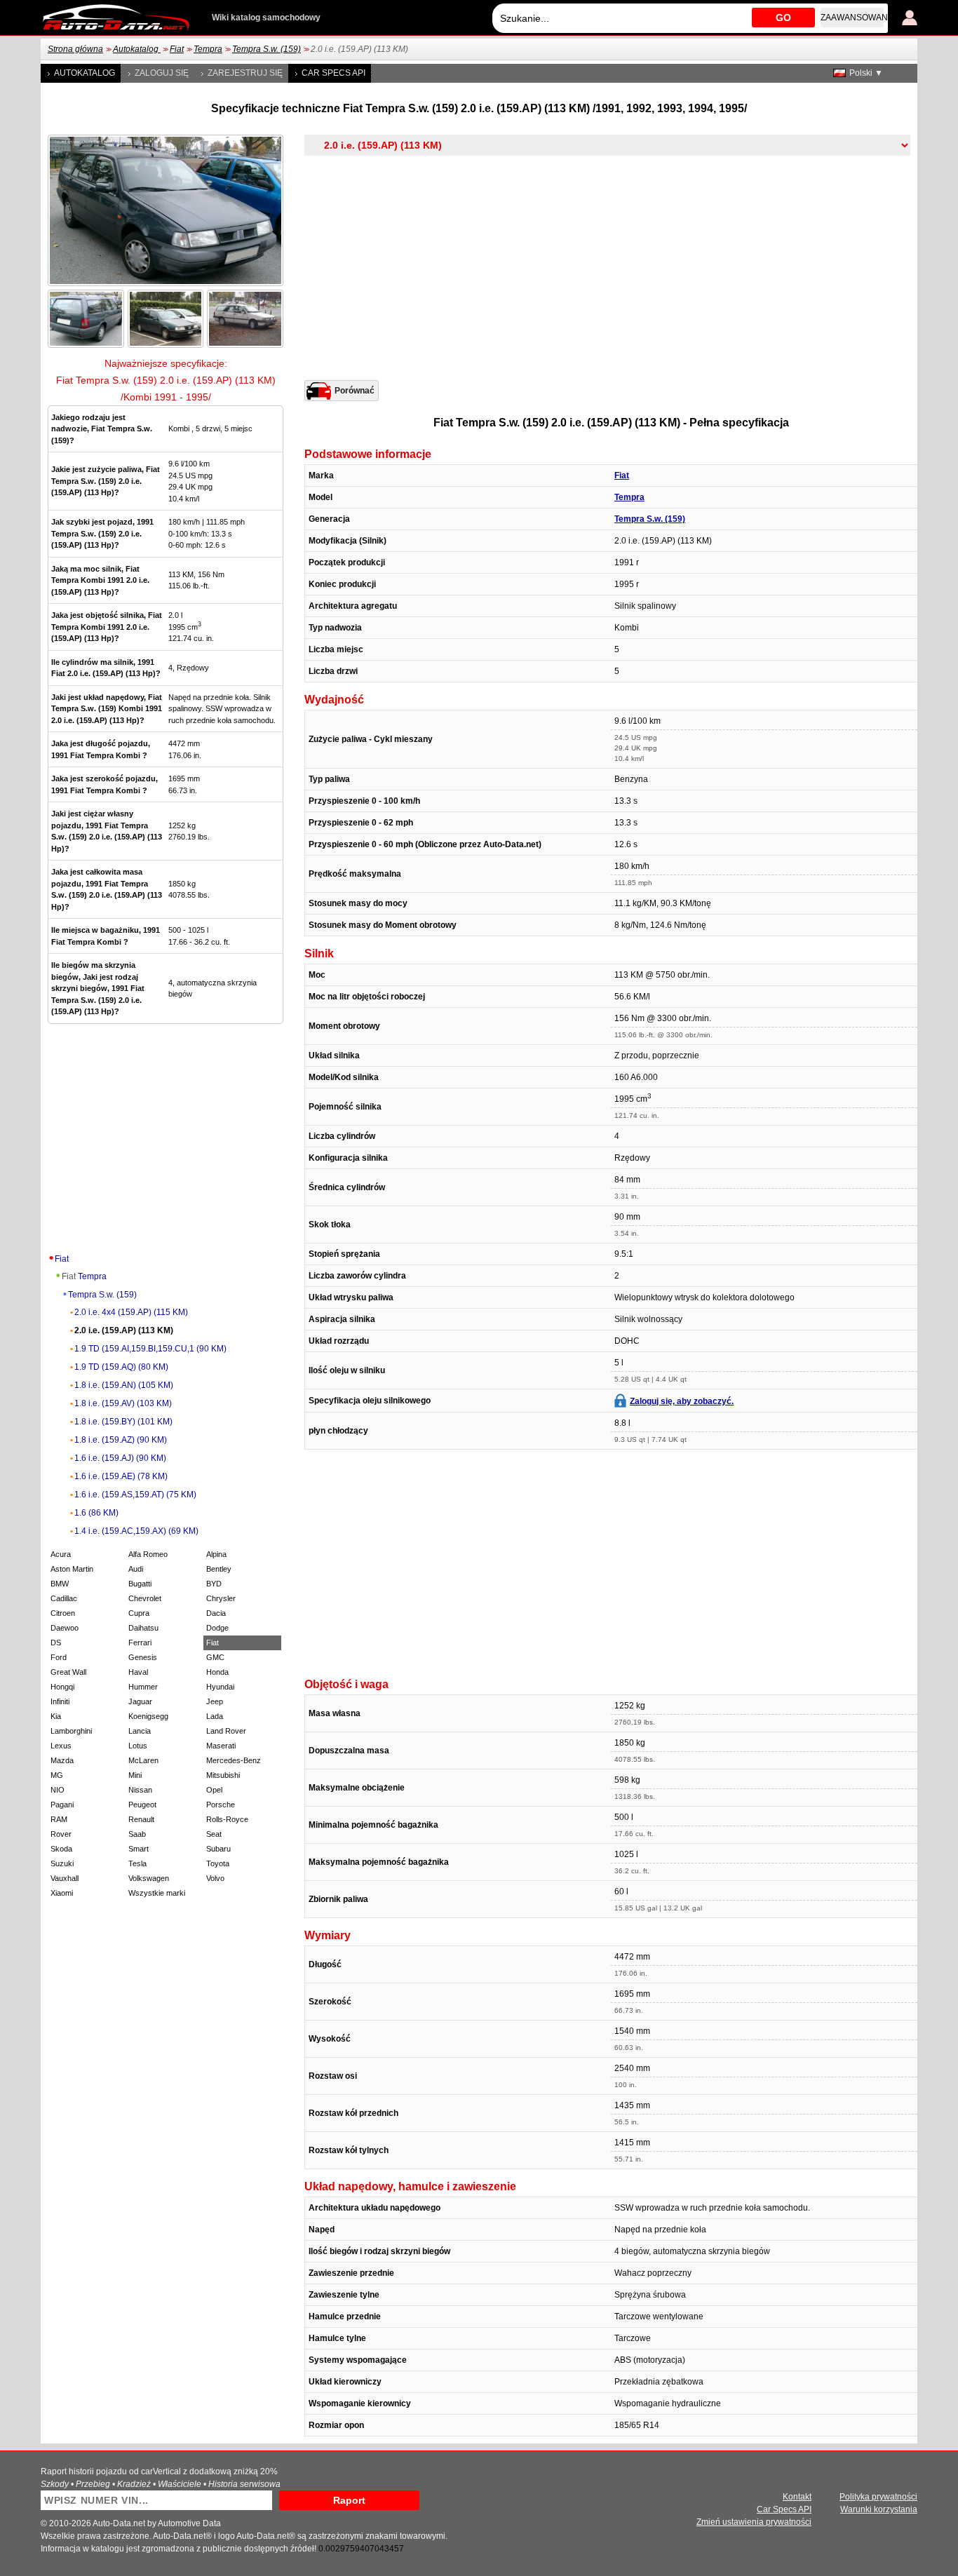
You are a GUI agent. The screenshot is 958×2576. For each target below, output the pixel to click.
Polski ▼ (866, 73)
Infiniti (60, 1701)
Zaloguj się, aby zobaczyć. (682, 1401)
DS (56, 1643)
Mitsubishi (223, 1775)
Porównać (355, 391)
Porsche (221, 1805)
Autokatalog (137, 49)
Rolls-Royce (227, 1819)
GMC (215, 1657)
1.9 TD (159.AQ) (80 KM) (121, 1367)
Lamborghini (71, 1731)
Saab (137, 1834)
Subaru (218, 1849)
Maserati (221, 1746)
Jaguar (140, 1701)
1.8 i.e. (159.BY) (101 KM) (123, 1422)
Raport (349, 2500)
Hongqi (62, 1687)
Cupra (139, 1613)
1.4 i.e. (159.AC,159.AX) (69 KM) (136, 1531)
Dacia (216, 1613)
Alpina (216, 1554)
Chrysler (221, 1598)
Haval (138, 1672)
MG (57, 1775)
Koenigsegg (148, 1716)
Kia (56, 1716)
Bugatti (140, 1584)
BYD (214, 1584)
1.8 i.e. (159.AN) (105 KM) (124, 1385)
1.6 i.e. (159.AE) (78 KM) (121, 1476)
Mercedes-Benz (234, 1760)
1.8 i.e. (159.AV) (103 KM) (123, 1403)
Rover (61, 1834)
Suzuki (62, 1863)
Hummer (143, 1687)
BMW (60, 1584)
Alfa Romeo (148, 1554)
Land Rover (226, 1731)
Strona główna (75, 49)
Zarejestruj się (245, 73)
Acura (61, 1554)
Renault (141, 1819)
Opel (214, 1790)
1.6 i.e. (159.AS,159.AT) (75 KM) (135, 1495)
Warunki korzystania (879, 2509)
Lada (215, 1716)
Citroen (63, 1613)
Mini (135, 1775)
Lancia (140, 1731)
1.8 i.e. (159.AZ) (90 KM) (121, 1440)
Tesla (137, 1863)
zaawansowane (852, 18)
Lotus (138, 1746)
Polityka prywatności (878, 2497)
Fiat (177, 49)
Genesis (143, 1657)
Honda (217, 1672)
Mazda (62, 1760)
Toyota (218, 1863)
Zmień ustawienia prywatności (754, 2522)
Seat (214, 1834)
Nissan (140, 1790)
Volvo (215, 1878)
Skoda (61, 1849)
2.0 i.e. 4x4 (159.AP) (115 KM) (131, 1312)
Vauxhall (65, 1878)
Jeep (215, 1701)
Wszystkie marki (157, 1893)
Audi (136, 1569)
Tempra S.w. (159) (267, 49)
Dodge (217, 1628)
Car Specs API (333, 73)
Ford (59, 1657)
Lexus (61, 1746)
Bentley (219, 1569)
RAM (59, 1819)
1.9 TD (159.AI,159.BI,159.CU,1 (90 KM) (150, 1349)
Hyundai (220, 1687)
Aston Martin (72, 1569)
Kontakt (797, 2497)
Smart (139, 1849)
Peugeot (142, 1805)
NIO (58, 1790)
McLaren (143, 1760)
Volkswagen (149, 1878)
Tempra (208, 49)
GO (783, 18)
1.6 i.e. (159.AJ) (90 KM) (120, 1458)
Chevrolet (145, 1598)
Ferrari (140, 1643)
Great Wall (68, 1672)
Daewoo (65, 1628)
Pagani (62, 1805)
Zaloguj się (162, 73)
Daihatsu (143, 1628)
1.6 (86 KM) (96, 1513)
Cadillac (64, 1598)
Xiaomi (62, 1893)
